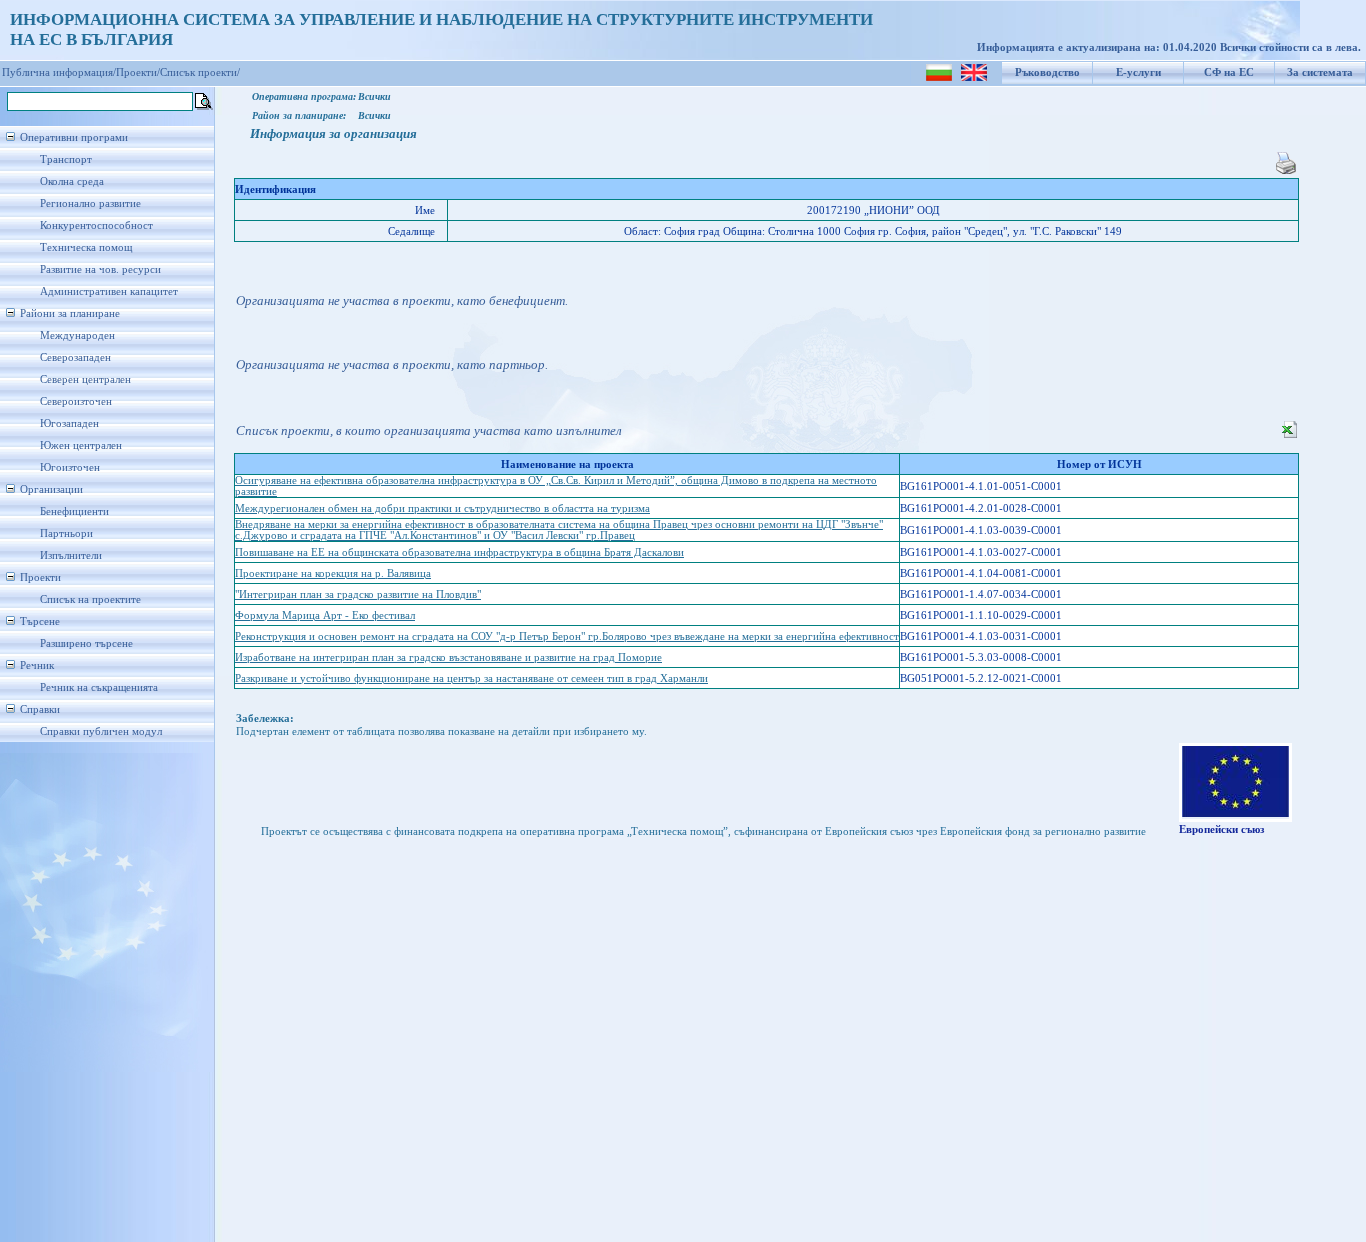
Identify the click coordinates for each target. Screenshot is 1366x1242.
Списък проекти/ (200, 72)
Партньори (66, 533)
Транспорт (66, 159)
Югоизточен (70, 467)
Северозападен (75, 357)
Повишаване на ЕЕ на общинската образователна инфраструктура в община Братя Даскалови (459, 552)
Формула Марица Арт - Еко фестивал (325, 615)
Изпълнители (71, 555)
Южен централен (81, 445)
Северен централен (85, 379)
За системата (1320, 72)
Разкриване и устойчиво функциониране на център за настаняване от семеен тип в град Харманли (471, 678)
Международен (77, 335)
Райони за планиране (70, 313)
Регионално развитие (90, 203)
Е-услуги (1138, 72)
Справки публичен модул (101, 731)
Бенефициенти (74, 511)
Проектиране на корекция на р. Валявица (333, 573)
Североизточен (76, 401)
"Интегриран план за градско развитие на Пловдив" (358, 594)
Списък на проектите (90, 599)
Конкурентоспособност (96, 225)
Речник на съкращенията (99, 687)
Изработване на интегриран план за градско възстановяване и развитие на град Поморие (448, 657)
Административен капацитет (109, 291)
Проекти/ (138, 72)
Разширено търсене (86, 643)
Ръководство (1047, 72)
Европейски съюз (1221, 829)
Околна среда (72, 181)
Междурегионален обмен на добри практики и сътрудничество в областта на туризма (442, 508)
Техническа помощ (86, 247)
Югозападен (69, 423)
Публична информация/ (59, 72)
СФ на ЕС (1229, 72)
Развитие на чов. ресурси (100, 269)
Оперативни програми (74, 137)
